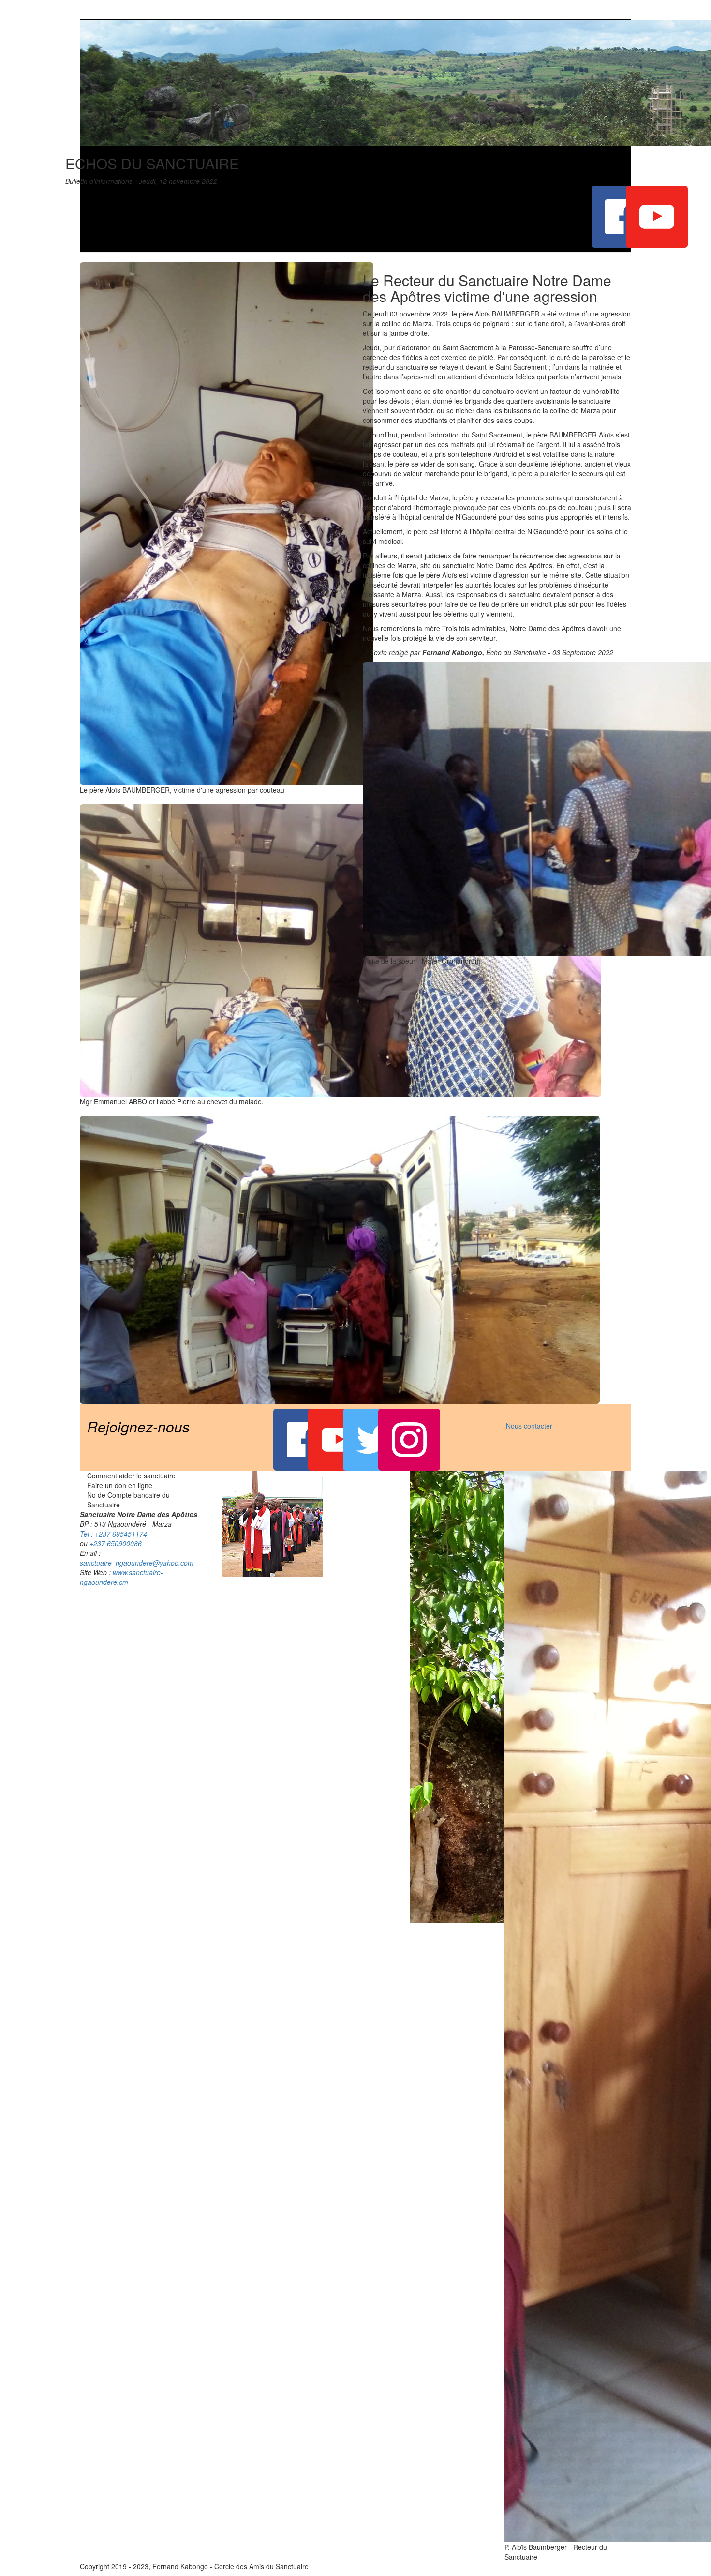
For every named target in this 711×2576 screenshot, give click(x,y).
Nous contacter (529, 1426)
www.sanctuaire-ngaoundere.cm (121, 1577)
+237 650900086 (116, 1543)
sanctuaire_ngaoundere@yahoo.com (137, 1563)
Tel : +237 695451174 (113, 1534)
